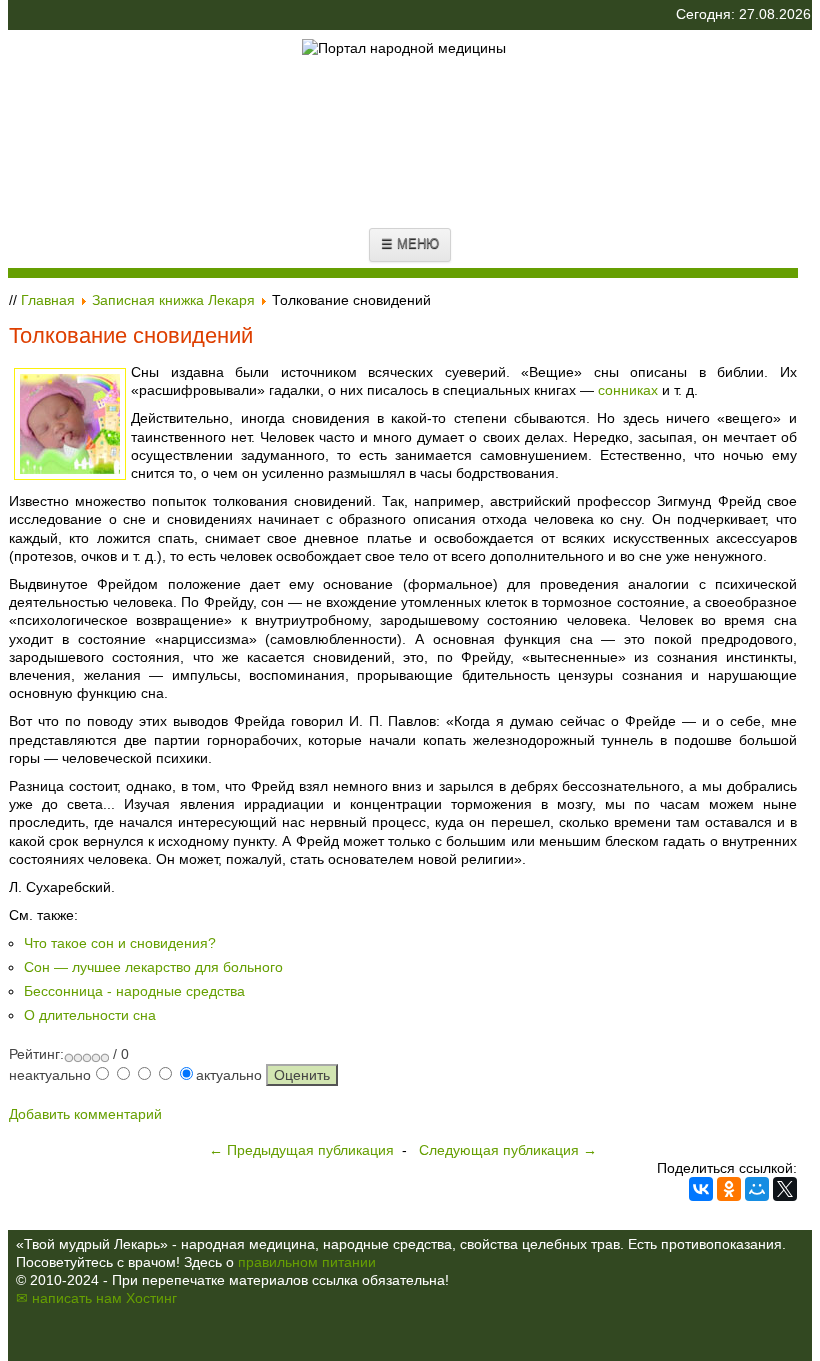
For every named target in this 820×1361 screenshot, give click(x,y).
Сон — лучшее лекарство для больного (153, 967)
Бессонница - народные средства (134, 991)
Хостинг (151, 1298)
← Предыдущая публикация (301, 1150)
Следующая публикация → (508, 1150)
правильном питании (307, 1262)
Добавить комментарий (85, 1114)
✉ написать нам (69, 1298)
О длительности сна (90, 1015)
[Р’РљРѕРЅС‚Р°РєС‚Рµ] (701, 1189)
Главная (48, 300)
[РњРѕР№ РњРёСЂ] (757, 1189)
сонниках (628, 390)
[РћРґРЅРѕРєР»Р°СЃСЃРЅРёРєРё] (729, 1189)
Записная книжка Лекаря (173, 300)
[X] (785, 1189)
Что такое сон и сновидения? (120, 943)
